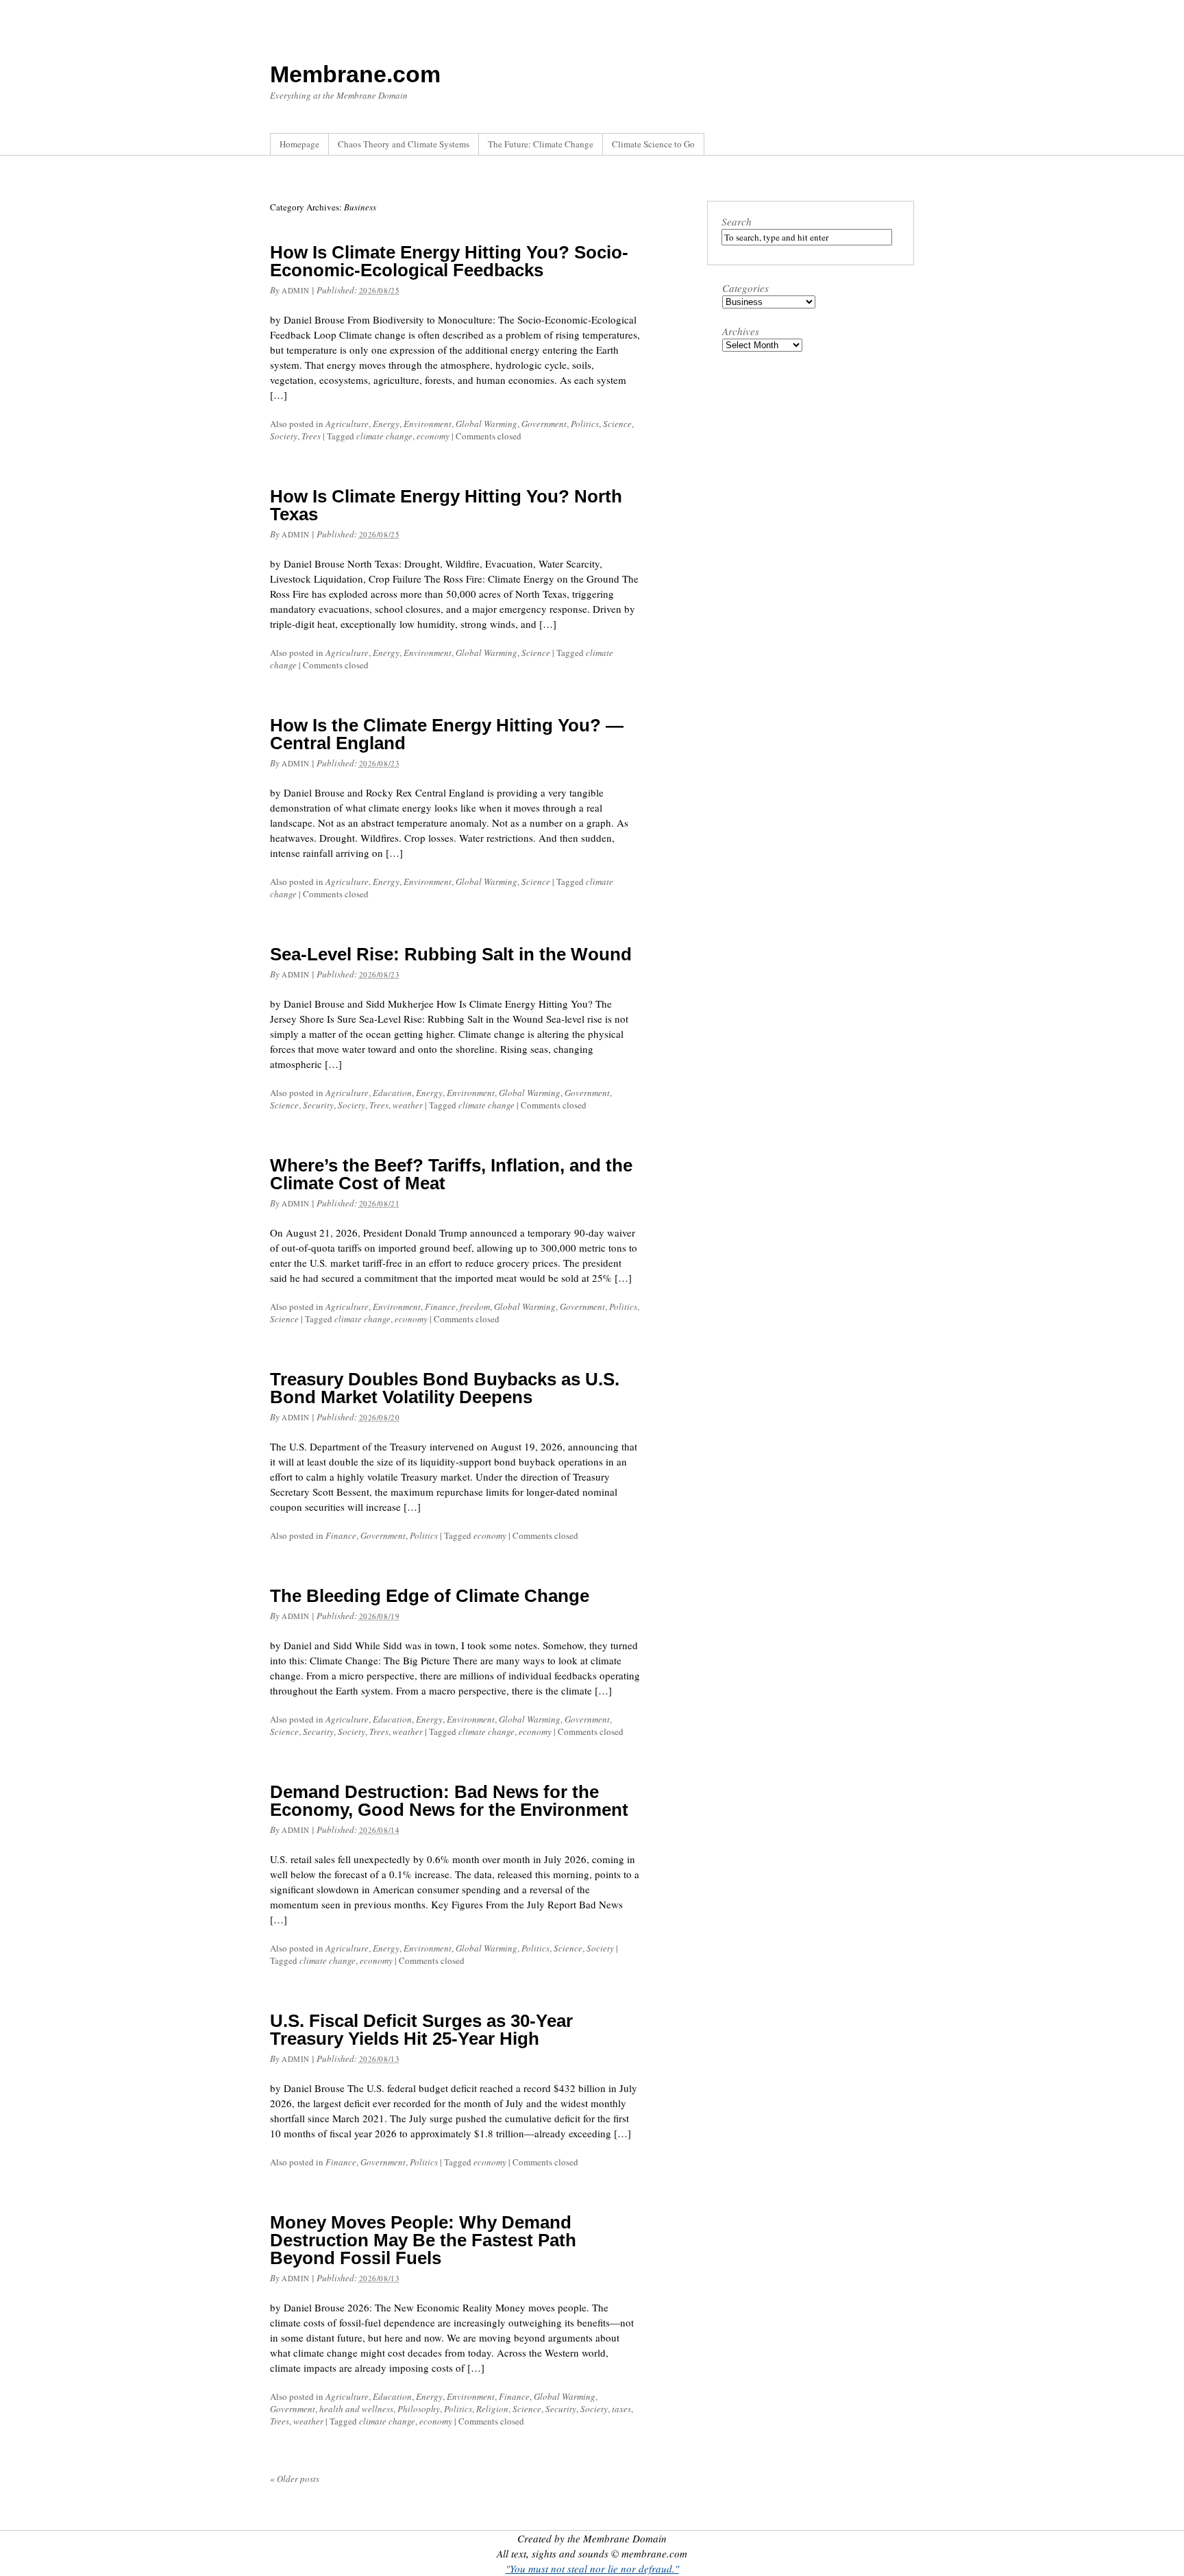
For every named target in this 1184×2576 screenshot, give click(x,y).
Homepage (299, 144)
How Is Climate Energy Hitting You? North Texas (446, 505)
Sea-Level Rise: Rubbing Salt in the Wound (451, 954)
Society (284, 436)
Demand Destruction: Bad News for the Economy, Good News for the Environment (449, 1801)
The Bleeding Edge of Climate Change (430, 1596)
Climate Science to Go (653, 144)
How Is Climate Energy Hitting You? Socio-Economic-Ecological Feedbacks (449, 261)
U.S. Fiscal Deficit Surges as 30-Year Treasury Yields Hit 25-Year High (421, 2030)
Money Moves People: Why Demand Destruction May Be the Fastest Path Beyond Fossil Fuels (423, 2240)
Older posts (295, 2479)
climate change (384, 436)
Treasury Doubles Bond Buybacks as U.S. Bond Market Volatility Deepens (445, 1388)
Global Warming (486, 424)
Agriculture (347, 424)
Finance (440, 1307)
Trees (311, 436)
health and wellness (356, 2409)
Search (737, 221)
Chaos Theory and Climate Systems (404, 144)
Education (392, 1093)
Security (318, 1105)
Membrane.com (355, 74)
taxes (621, 2409)
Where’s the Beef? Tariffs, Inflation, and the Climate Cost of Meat (451, 1174)
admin (296, 290)
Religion (492, 2409)
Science (617, 424)
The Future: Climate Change (541, 144)
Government (544, 424)
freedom (475, 1307)
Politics (585, 424)
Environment (428, 424)
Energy (386, 424)
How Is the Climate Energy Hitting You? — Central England (447, 734)
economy (433, 436)
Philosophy (419, 2409)
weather (408, 1105)
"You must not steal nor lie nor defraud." (592, 2568)
